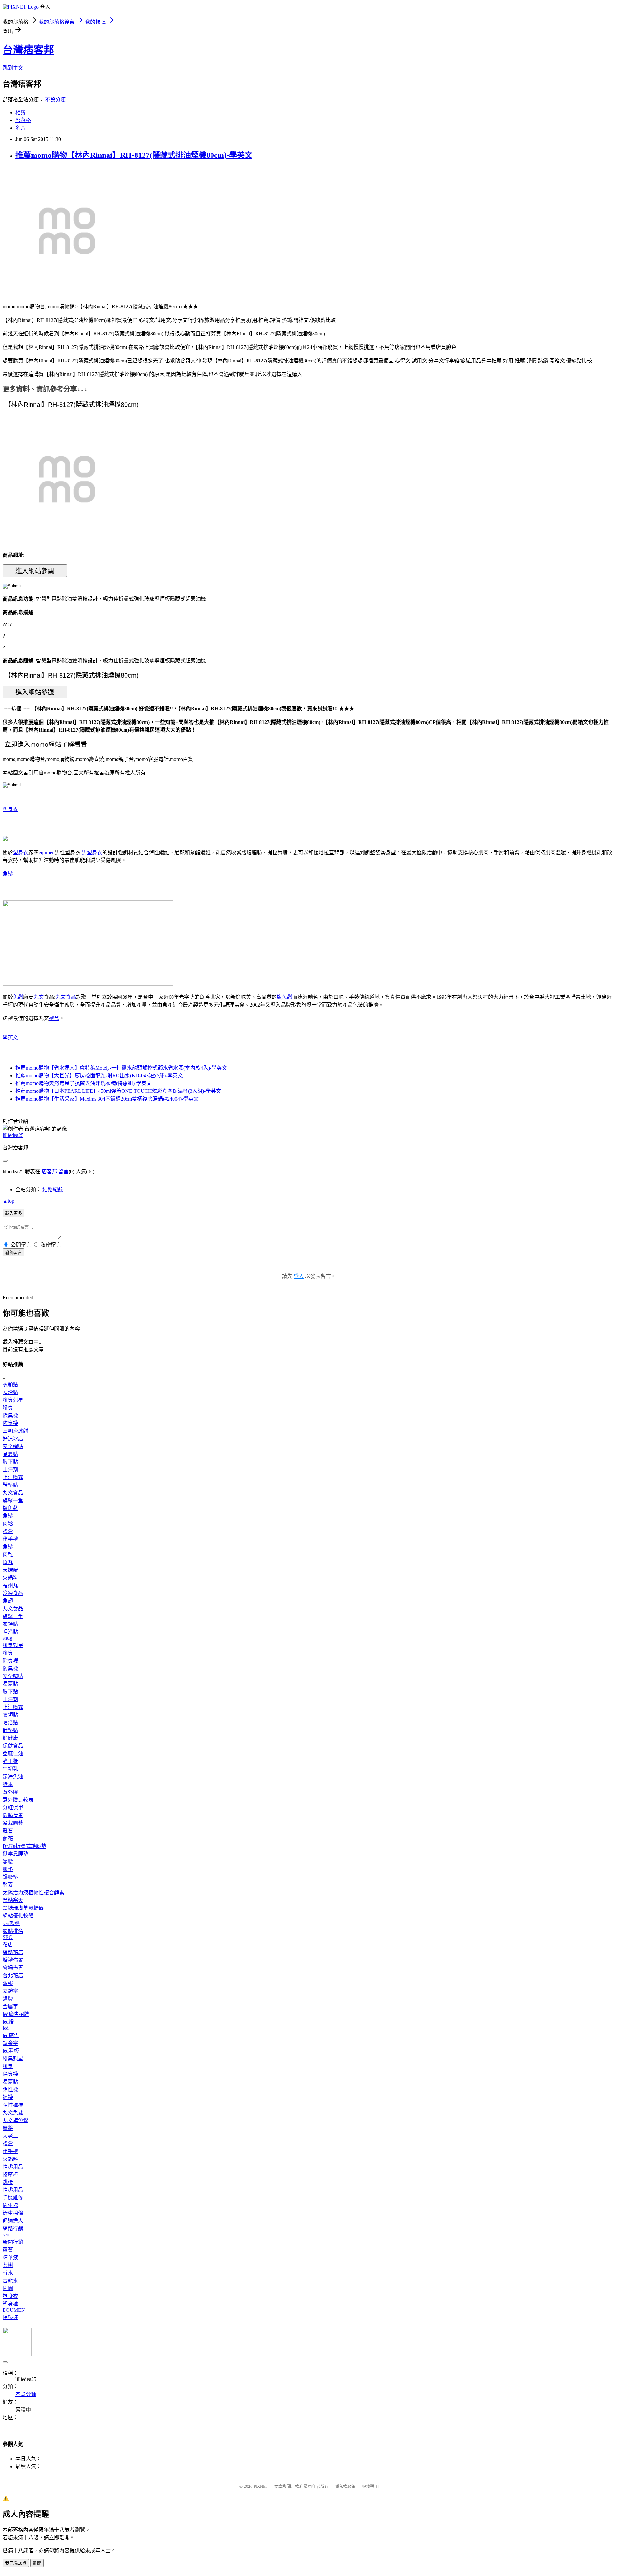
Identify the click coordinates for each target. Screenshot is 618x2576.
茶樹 (8, 2265)
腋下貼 (10, 1462)
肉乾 (8, 1555)
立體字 (10, 1991)
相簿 (21, 112)
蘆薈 (8, 2250)
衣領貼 (10, 1385)
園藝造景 (13, 1815)
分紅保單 (13, 1808)
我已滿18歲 (16, 2563)
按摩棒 (10, 2174)
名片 (21, 128)
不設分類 (55, 100)
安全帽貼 (13, 1446)
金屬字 (10, 2006)
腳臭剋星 (13, 1400)
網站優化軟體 (18, 1916)
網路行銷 (13, 2229)
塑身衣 (10, 809)
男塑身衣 (92, 852)
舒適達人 (13, 2221)
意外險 (10, 1792)
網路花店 (13, 1952)
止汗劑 (10, 1470)
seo (6, 2235)
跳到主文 (13, 68)
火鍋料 (10, 1578)
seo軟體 (11, 1923)
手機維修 (13, 2198)
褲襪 (8, 2097)
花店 (8, 1945)
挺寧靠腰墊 (15, 1854)
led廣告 (11, 2035)
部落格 (23, 120)
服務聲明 (370, 2486)
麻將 (8, 2128)
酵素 (8, 1784)
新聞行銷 (13, 2242)
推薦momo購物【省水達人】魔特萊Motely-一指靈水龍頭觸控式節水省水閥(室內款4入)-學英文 (121, 1068)
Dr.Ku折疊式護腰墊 (24, 1846)
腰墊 (8, 1869)
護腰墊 (10, 1877)
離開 (37, 2563)
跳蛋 (8, 2182)
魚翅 (8, 1601)
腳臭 (8, 1408)
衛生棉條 (13, 2213)
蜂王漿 (10, 1761)
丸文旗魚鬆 (15, 2120)
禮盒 (54, 1018)
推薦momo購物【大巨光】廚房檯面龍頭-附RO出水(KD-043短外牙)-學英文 (99, 1076)
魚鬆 (8, 874)
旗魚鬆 (285, 997)
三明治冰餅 (15, 1431)
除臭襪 (10, 1415)
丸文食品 (66, 997)
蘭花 (8, 1838)
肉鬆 (8, 1524)
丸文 (39, 997)
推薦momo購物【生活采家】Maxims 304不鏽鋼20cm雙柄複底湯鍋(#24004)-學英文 (107, 1099)
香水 (8, 2273)
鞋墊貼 (10, 1485)
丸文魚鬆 (13, 2113)
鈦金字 (10, 2043)
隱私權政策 (345, 2486)
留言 (63, 1171)
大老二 (10, 2136)
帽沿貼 (10, 1392)
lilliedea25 (13, 1135)
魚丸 (8, 1562)
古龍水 (10, 2281)
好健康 (10, 1738)
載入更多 (14, 1213)
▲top (8, 1201)
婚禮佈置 (13, 1960)
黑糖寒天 (13, 1900)
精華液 (10, 2258)
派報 (8, 1983)
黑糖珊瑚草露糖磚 (23, 1908)
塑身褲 (10, 2304)
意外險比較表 (18, 1800)
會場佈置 (13, 1968)
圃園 (8, 2288)
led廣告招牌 (16, 2014)
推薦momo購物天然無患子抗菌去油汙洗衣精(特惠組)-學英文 (84, 1083)
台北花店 (13, 1976)
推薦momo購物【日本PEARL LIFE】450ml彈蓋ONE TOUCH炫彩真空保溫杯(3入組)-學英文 (118, 1091)
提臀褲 (10, 2317)
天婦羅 (10, 1570)
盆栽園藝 (13, 1823)
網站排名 (13, 1931)
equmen (47, 852)
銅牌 (8, 1999)
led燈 (8, 2022)
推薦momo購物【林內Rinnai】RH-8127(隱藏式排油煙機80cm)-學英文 (134, 155)
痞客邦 (49, 1171)
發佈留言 (14, 1253)
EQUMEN (14, 2310)
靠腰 (8, 1862)
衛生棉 (10, 2205)
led (6, 2028)
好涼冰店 (13, 1439)
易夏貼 (10, 1454)
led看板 (11, 2051)
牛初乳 (10, 1769)
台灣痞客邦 (28, 50)
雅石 (8, 1831)
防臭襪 (10, 1423)
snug (7, 1638)
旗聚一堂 (13, 1500)
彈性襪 (10, 2089)
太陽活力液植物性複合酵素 (33, 1892)
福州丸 (10, 1585)
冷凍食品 (13, 1593)
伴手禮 (10, 1539)
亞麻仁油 (13, 1753)
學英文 (10, 1038)
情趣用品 (13, 2167)
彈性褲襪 (13, 2105)
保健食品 (13, 1746)
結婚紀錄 (53, 1190)
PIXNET (261, 2486)
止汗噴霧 (13, 1477)
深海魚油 (13, 1777)
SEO (8, 1937)
